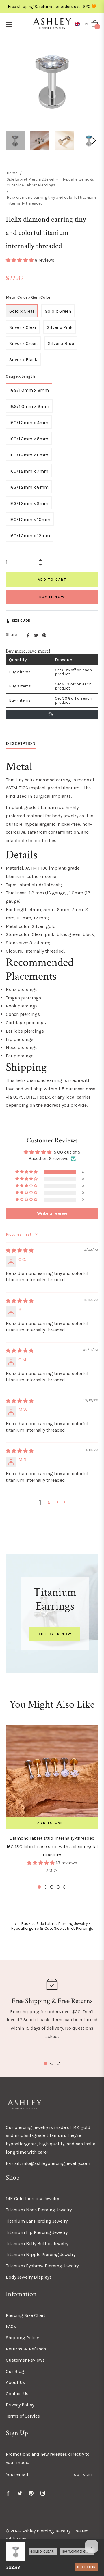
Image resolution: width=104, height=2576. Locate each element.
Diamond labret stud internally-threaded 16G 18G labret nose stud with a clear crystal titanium (52, 1847)
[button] (83, 24)
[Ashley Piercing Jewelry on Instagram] (43, 2493)
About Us (15, 2382)
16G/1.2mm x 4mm (29, 423)
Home (12, 173)
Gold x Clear (22, 311)
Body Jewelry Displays (29, 2277)
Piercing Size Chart (26, 2315)
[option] (52, 1807)
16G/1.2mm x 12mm (30, 536)
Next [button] (94, 141)
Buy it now (52, 597)
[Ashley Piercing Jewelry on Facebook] (8, 2493)
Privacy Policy (20, 2405)
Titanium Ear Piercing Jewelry (37, 2221)
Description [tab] (21, 743)
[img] (20, 1250)
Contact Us (17, 2394)
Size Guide (21, 621)
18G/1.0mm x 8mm (29, 406)
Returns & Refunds (26, 2349)
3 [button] (52, 1887)
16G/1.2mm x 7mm (29, 471)
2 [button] (49, 1502)
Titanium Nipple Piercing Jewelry (41, 2254)
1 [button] (39, 1887)
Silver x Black (23, 360)
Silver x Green (23, 343)
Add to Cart (87, 2567)
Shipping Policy (22, 2338)
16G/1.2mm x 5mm (29, 439)
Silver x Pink (60, 327)
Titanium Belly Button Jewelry (37, 2244)
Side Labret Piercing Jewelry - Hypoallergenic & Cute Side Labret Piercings (50, 182)
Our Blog (15, 2371)
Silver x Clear (23, 327)
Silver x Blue (61, 343)
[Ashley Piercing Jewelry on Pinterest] (31, 2493)
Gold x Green (58, 311)
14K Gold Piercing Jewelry (32, 2199)
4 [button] (58, 1887)
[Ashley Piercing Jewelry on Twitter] (20, 2493)
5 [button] (65, 1887)
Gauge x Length (20, 376)
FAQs (11, 2326)
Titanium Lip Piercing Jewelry (37, 2232)
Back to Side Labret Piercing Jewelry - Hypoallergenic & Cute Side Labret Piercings (52, 1926)
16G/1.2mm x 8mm (29, 487)
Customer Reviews (25, 2360)
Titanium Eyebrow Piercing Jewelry (42, 2266)
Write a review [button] (52, 1213)
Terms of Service (23, 2416)
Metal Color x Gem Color (28, 297)
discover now (55, 1634)
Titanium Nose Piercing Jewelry (39, 2210)
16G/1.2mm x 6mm (29, 455)
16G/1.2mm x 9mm (29, 503)
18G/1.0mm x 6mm (29, 390)
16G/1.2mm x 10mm (30, 519)
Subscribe (86, 2475)
